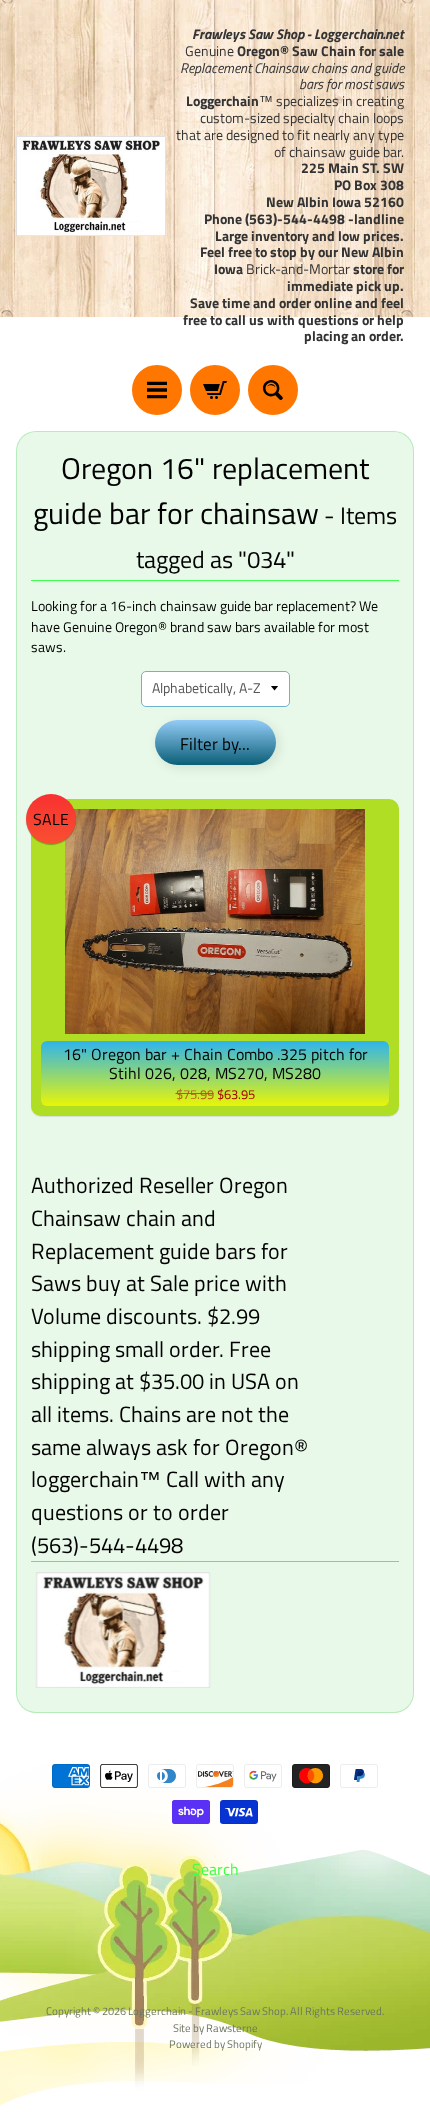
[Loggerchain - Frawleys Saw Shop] (91, 186)
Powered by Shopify (215, 2043)
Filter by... (215, 744)
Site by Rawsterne (215, 2027)
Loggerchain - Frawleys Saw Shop (207, 2010)
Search (215, 1869)
